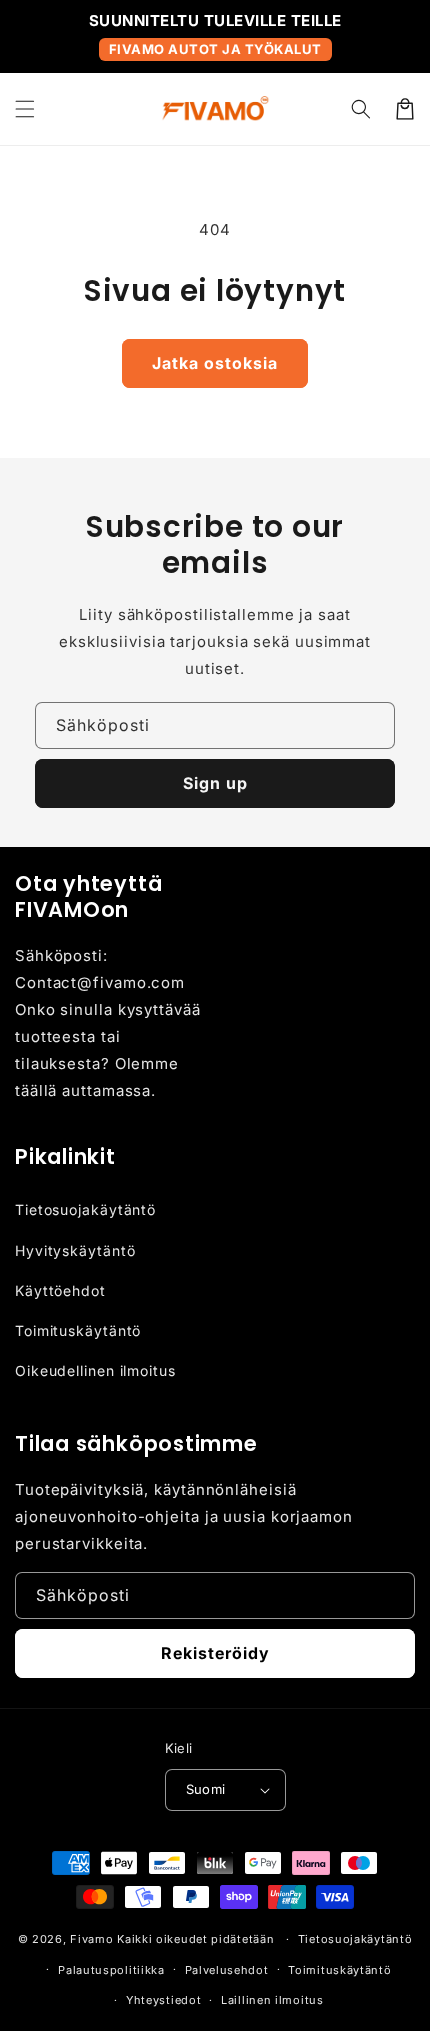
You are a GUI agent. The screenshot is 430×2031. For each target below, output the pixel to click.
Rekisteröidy (215, 1653)
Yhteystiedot (163, 2000)
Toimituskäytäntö (78, 1330)
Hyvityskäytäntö (75, 1250)
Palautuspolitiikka (111, 1970)
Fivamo (91, 1939)
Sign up (215, 783)
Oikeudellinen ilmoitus (95, 1370)
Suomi (206, 1789)
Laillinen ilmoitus (272, 2000)
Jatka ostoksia (215, 363)
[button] (25, 109)
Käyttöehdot (60, 1290)
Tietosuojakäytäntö (85, 1209)
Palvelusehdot (227, 1970)
